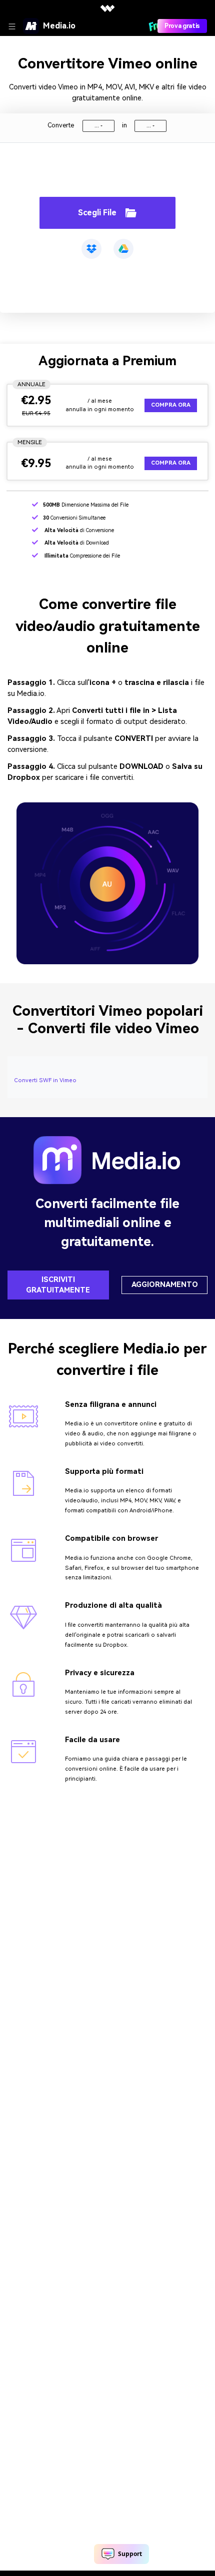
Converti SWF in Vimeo (45, 1080)
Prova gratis (182, 26)
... (97, 126)
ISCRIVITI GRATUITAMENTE (58, 1285)
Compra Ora (171, 405)
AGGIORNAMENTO (165, 1285)
